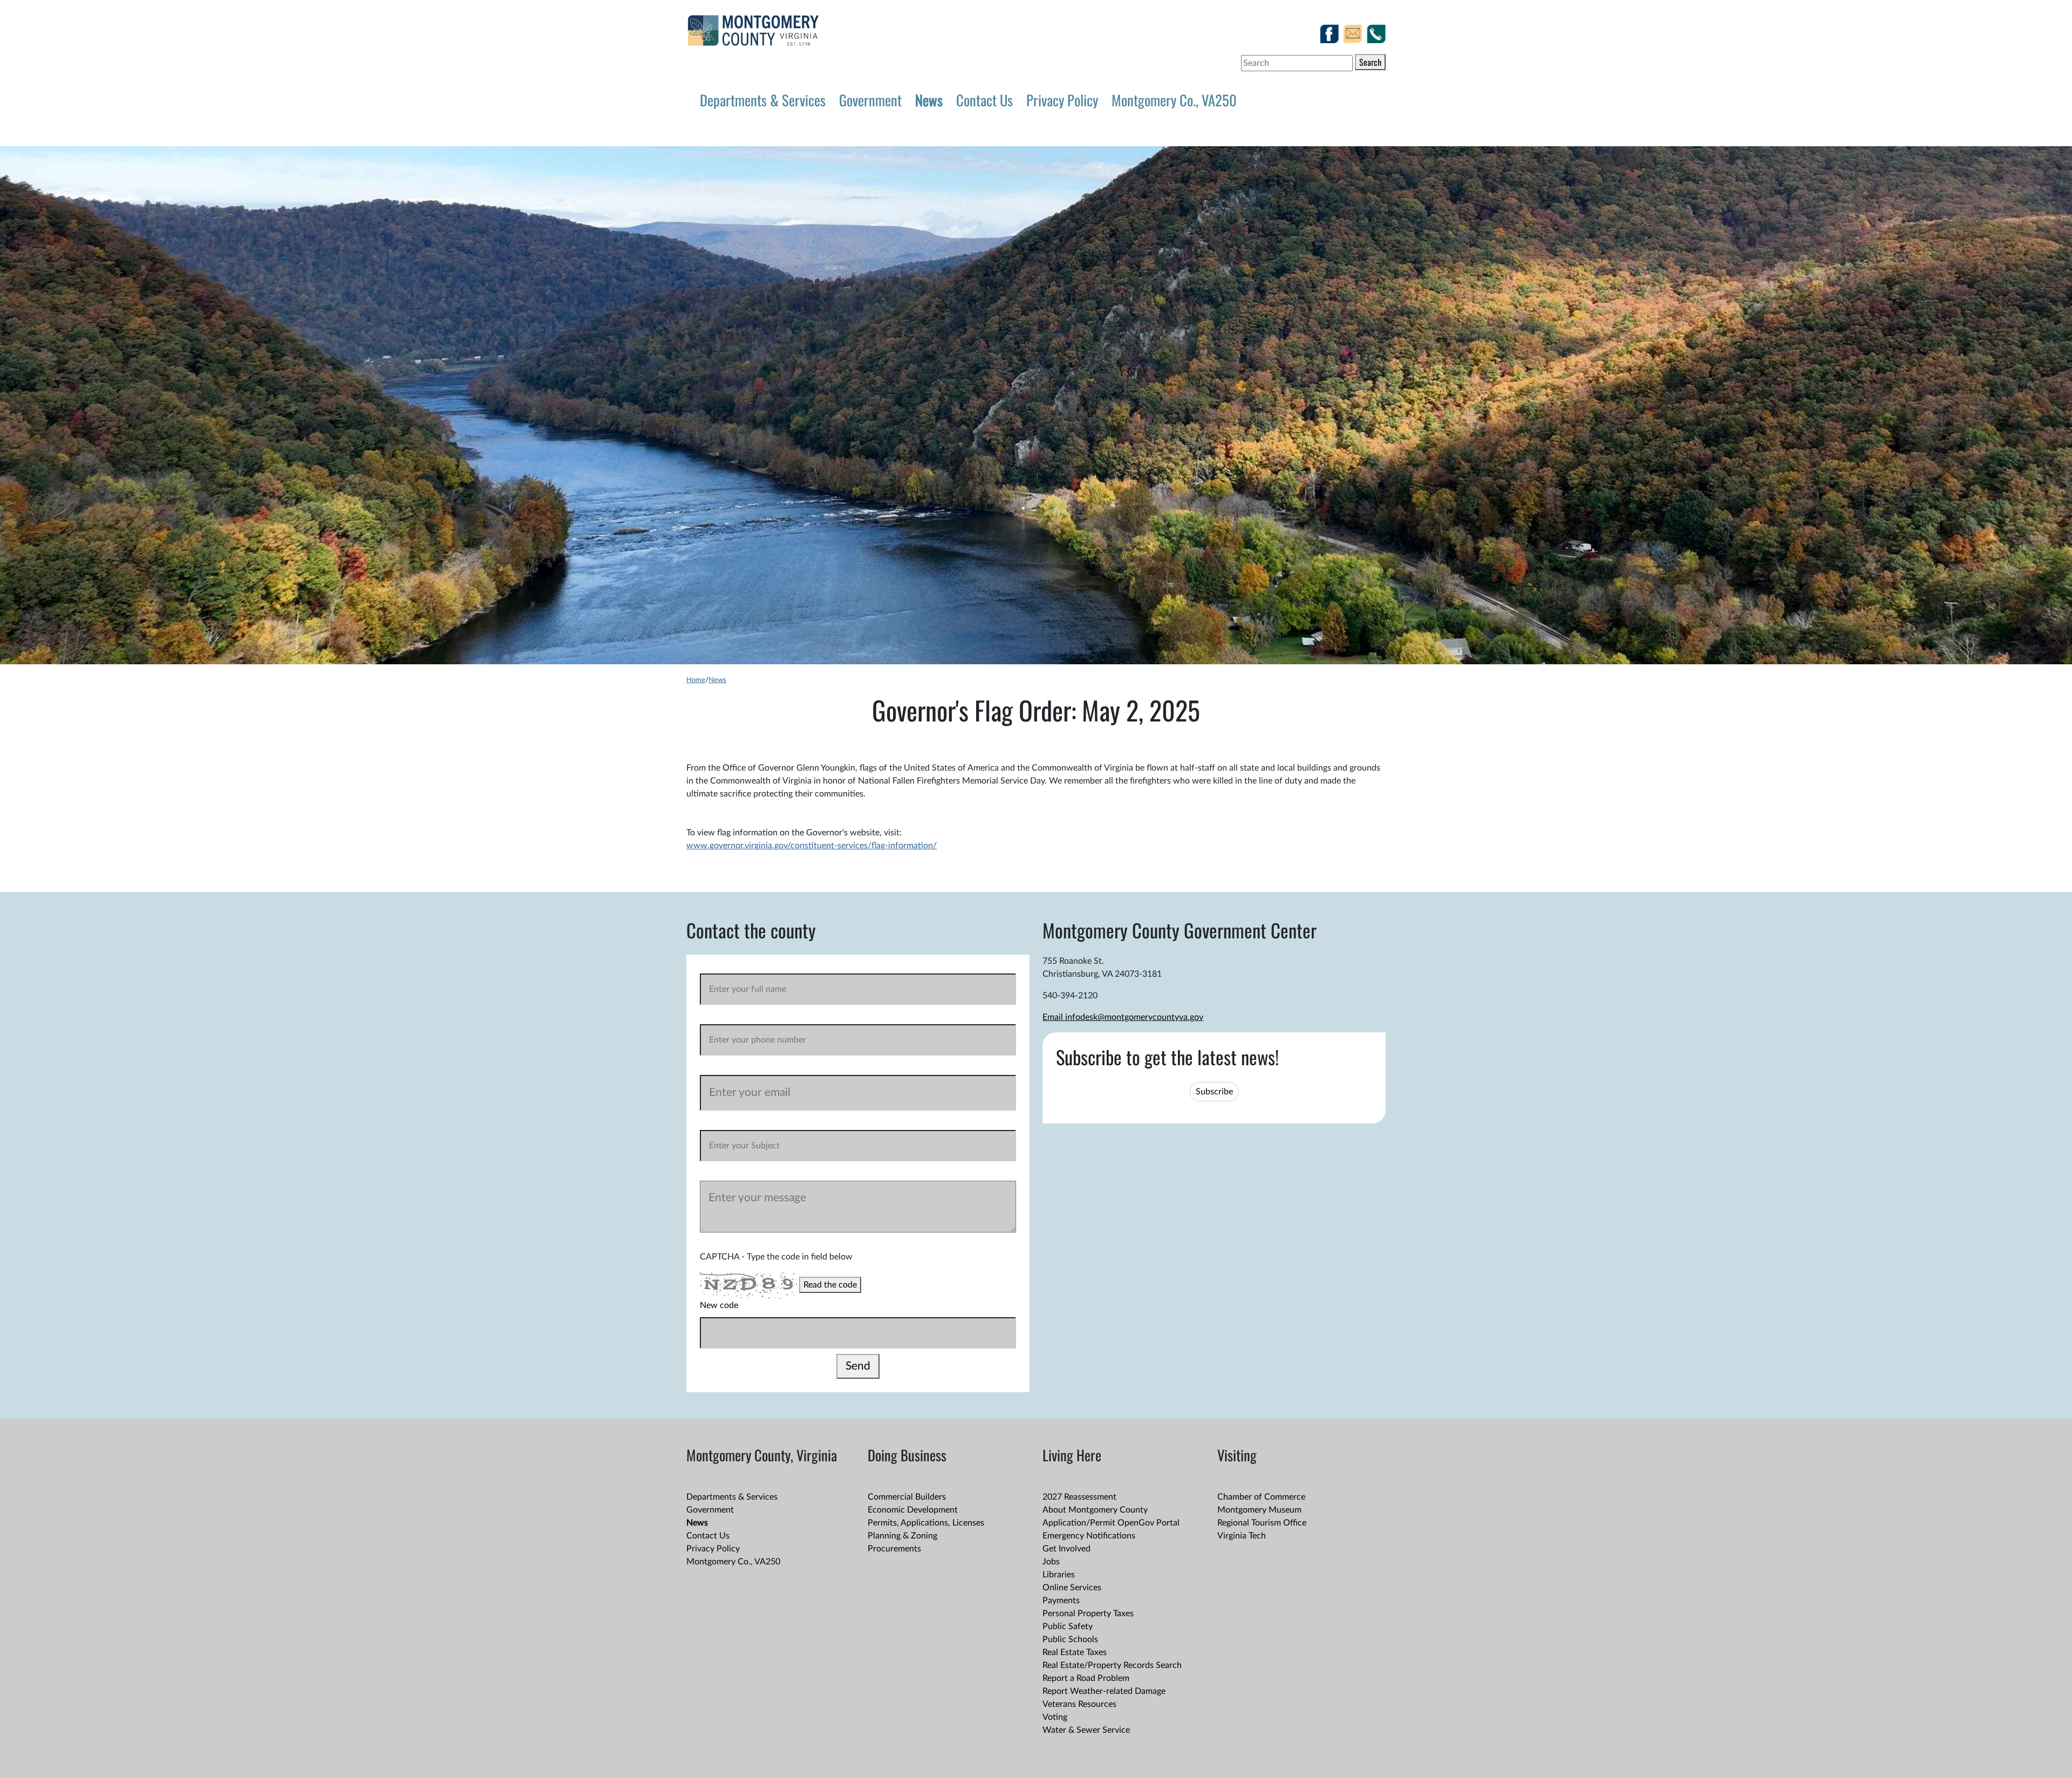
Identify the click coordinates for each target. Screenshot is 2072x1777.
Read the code (830, 1285)
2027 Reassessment (1079, 1497)
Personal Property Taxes (1088, 1613)
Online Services (1072, 1588)
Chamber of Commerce (1261, 1497)
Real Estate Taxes (1075, 1652)
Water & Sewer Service (1086, 1730)
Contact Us (984, 100)
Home (696, 680)
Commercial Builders (907, 1497)
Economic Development (913, 1510)
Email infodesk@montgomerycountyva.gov (1123, 1017)
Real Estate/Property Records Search (1112, 1665)
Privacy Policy (1062, 100)
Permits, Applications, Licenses (926, 1523)
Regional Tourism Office (1262, 1523)
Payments (1061, 1601)
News (929, 100)
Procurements (894, 1549)
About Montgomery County (1095, 1510)
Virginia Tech (1242, 1536)
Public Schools (1070, 1639)
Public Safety (1068, 1626)
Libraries (1059, 1575)
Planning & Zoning (902, 1536)
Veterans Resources (1079, 1704)
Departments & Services (763, 100)
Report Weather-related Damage (1104, 1691)
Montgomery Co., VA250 (1174, 100)
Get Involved (1066, 1549)
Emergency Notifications (1089, 1536)
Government (870, 100)
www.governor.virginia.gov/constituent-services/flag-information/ (812, 846)
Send (858, 1366)
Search (1370, 62)
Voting (1055, 1717)
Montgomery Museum (1259, 1510)
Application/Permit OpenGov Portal (1111, 1523)
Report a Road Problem (1086, 1678)
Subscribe (1214, 1092)
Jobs (1051, 1562)
